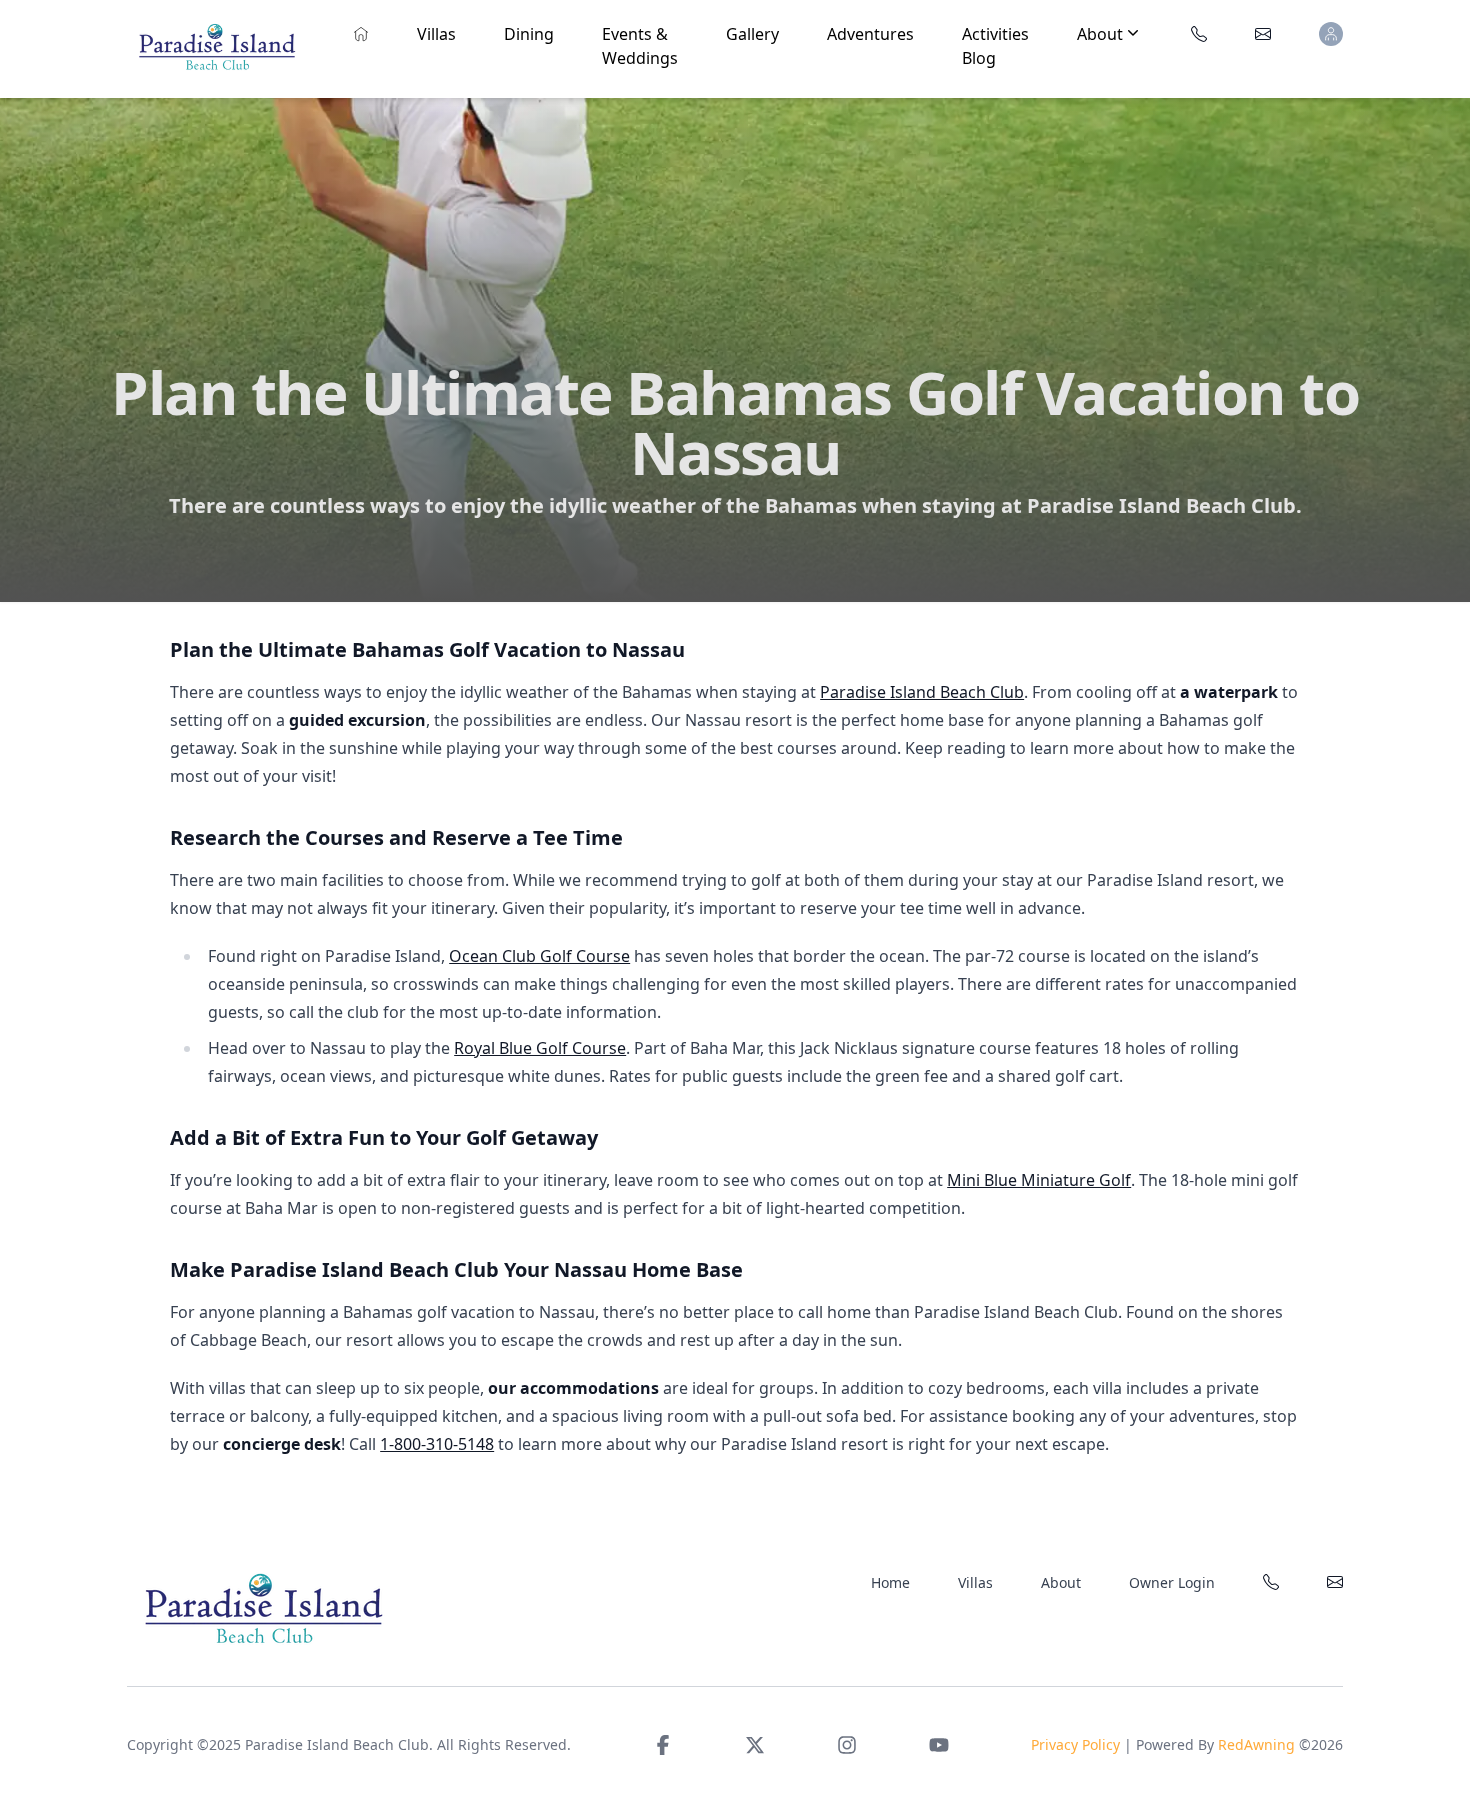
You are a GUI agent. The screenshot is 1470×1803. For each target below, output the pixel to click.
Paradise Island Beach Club (922, 692)
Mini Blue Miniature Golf (1039, 1180)
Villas (975, 1582)
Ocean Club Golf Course (539, 956)
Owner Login (1172, 1582)
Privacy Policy (1075, 1744)
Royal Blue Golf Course (540, 1048)
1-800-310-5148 (437, 1444)
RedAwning (1256, 1744)
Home (890, 1582)
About (1061, 1582)
